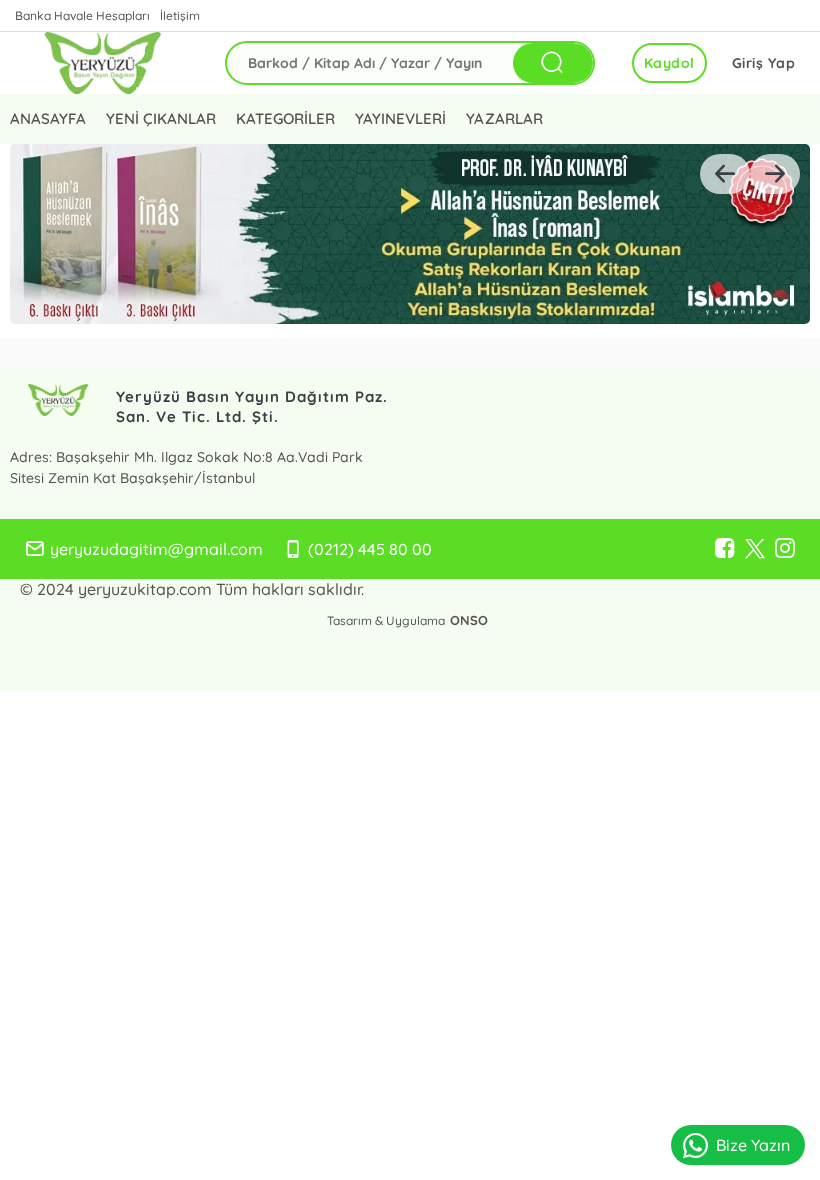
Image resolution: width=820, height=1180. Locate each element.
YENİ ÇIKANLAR (161, 118)
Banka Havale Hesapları (82, 15)
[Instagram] (785, 549)
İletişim (180, 15)
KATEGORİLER (285, 118)
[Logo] (102, 63)
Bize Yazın (753, 1145)
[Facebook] (725, 549)
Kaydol (669, 63)
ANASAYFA (48, 118)
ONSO (469, 620)
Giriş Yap (764, 63)
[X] (755, 549)
